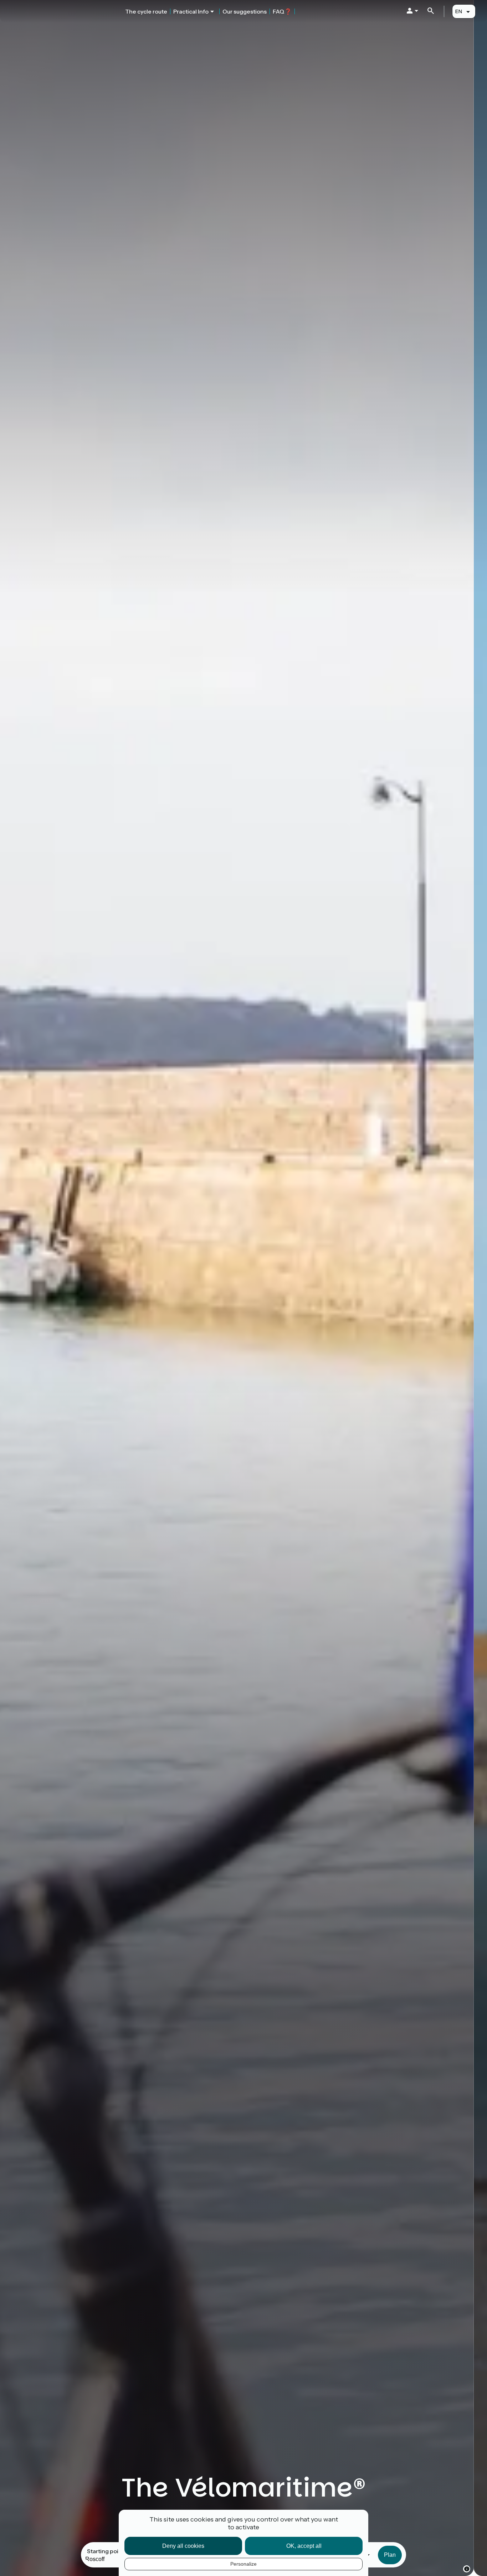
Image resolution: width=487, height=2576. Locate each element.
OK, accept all (304, 2546)
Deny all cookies (183, 2546)
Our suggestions (245, 11)
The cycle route (146, 11)
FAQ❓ (282, 11)
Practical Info (191, 11)
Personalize (243, 2564)
